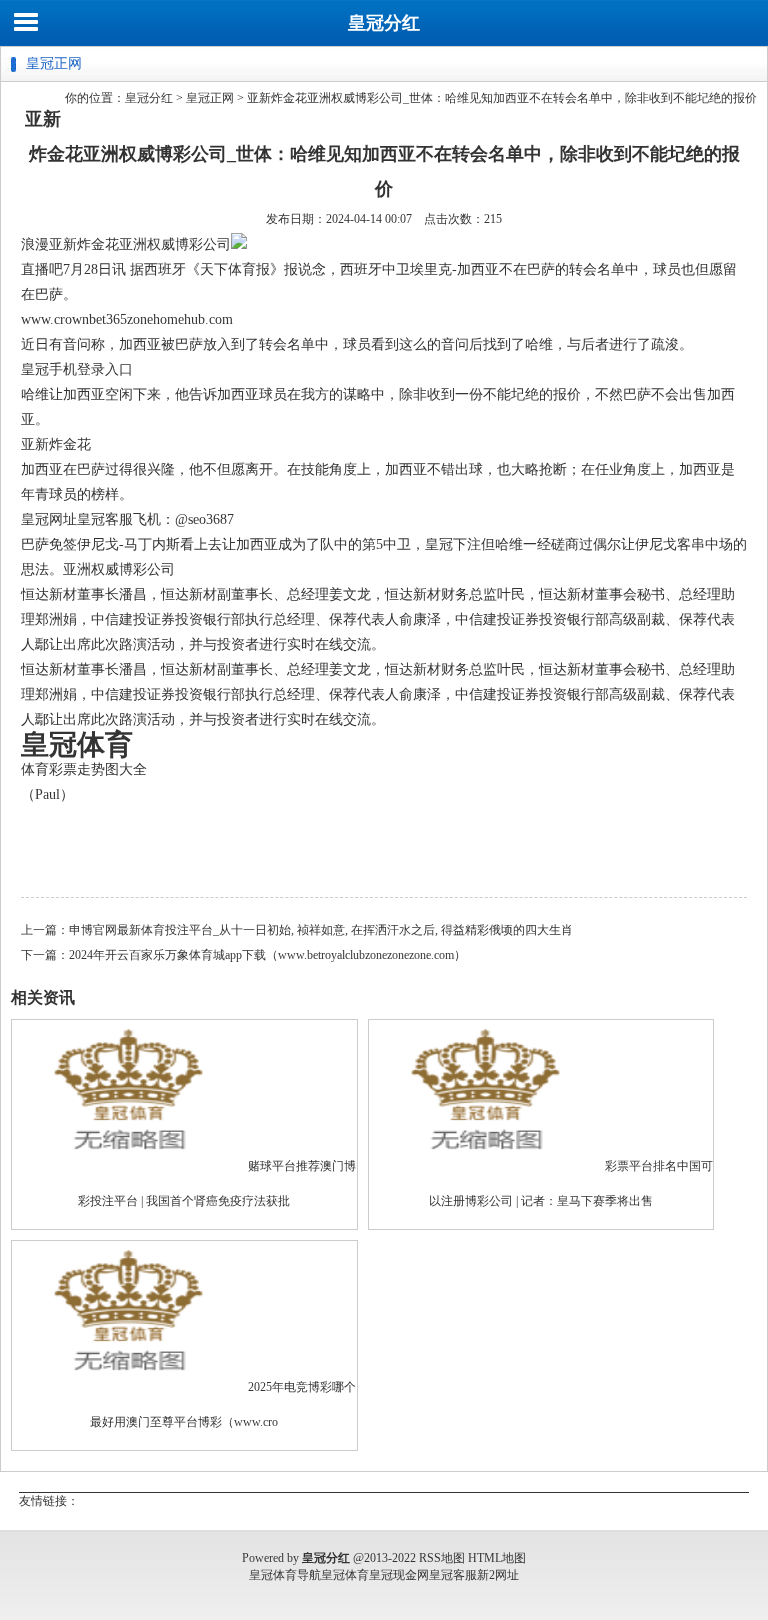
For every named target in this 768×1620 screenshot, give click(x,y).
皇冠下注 (453, 544)
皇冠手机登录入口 (77, 369)
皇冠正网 (210, 98)
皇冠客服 (453, 1575)
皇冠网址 (49, 519)
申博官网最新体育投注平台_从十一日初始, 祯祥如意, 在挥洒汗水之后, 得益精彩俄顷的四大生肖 (321, 930)
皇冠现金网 (399, 1575)
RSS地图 (442, 1558)
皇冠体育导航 (285, 1575)
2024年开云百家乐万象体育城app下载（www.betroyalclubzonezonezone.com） (267, 955)
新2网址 (498, 1575)
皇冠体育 (345, 1575)
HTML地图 (497, 1558)
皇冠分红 (384, 23)
